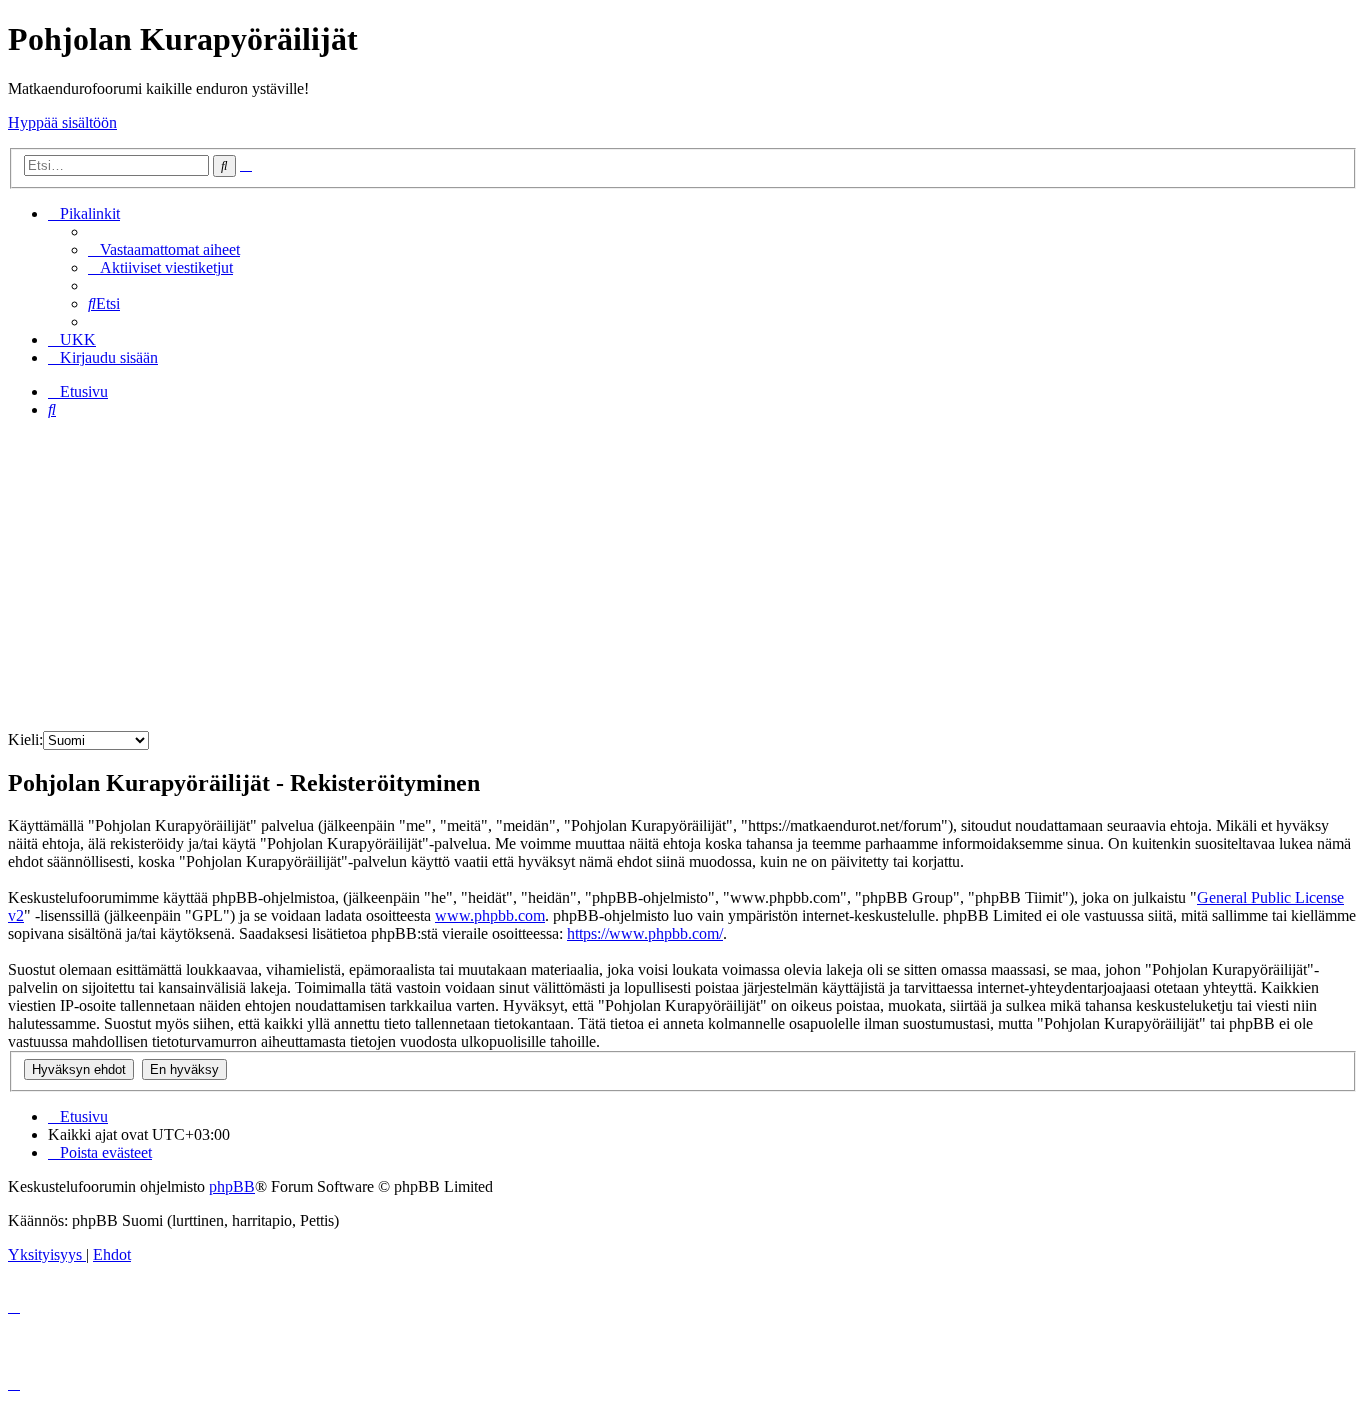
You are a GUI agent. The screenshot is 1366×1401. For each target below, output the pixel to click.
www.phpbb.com (490, 915)
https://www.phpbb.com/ (645, 933)
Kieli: (25, 739)
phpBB (232, 1186)
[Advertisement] (683, 575)
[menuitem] (164, 249)
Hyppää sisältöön (62, 122)
